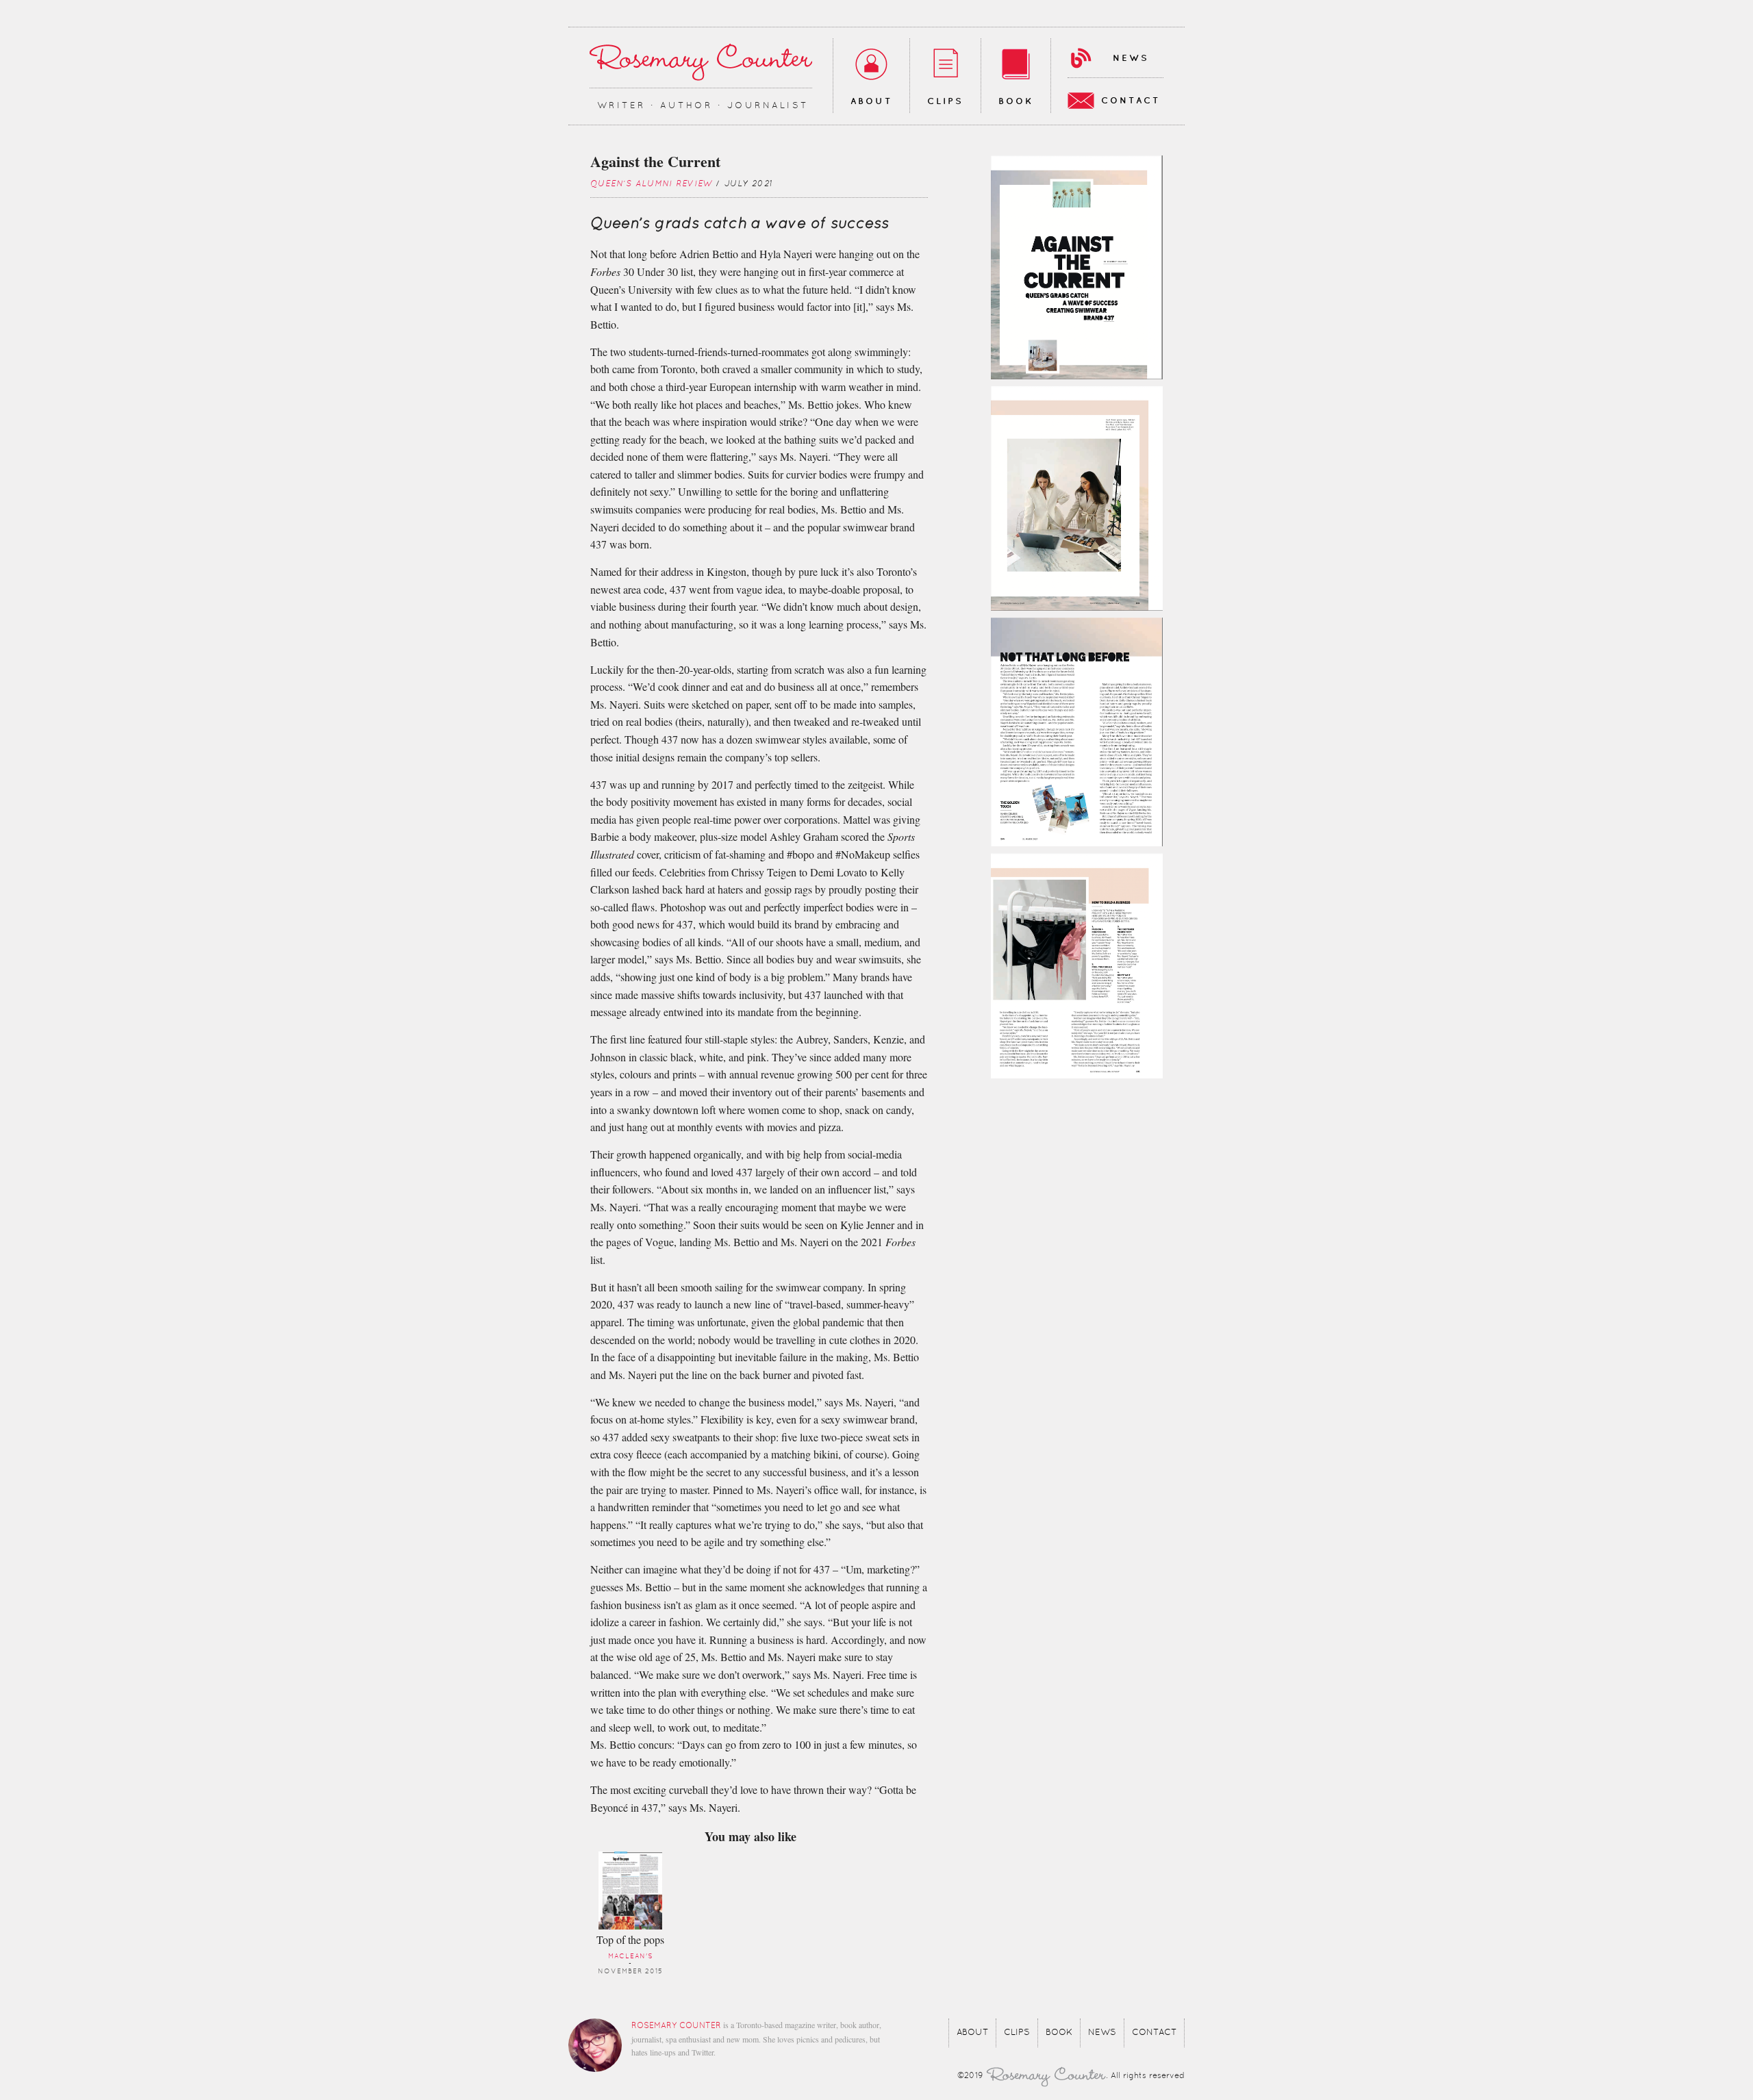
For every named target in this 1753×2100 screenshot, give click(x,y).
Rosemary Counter (701, 62)
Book (1016, 101)
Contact (1131, 101)
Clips (945, 101)
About (871, 101)
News (1131, 58)
